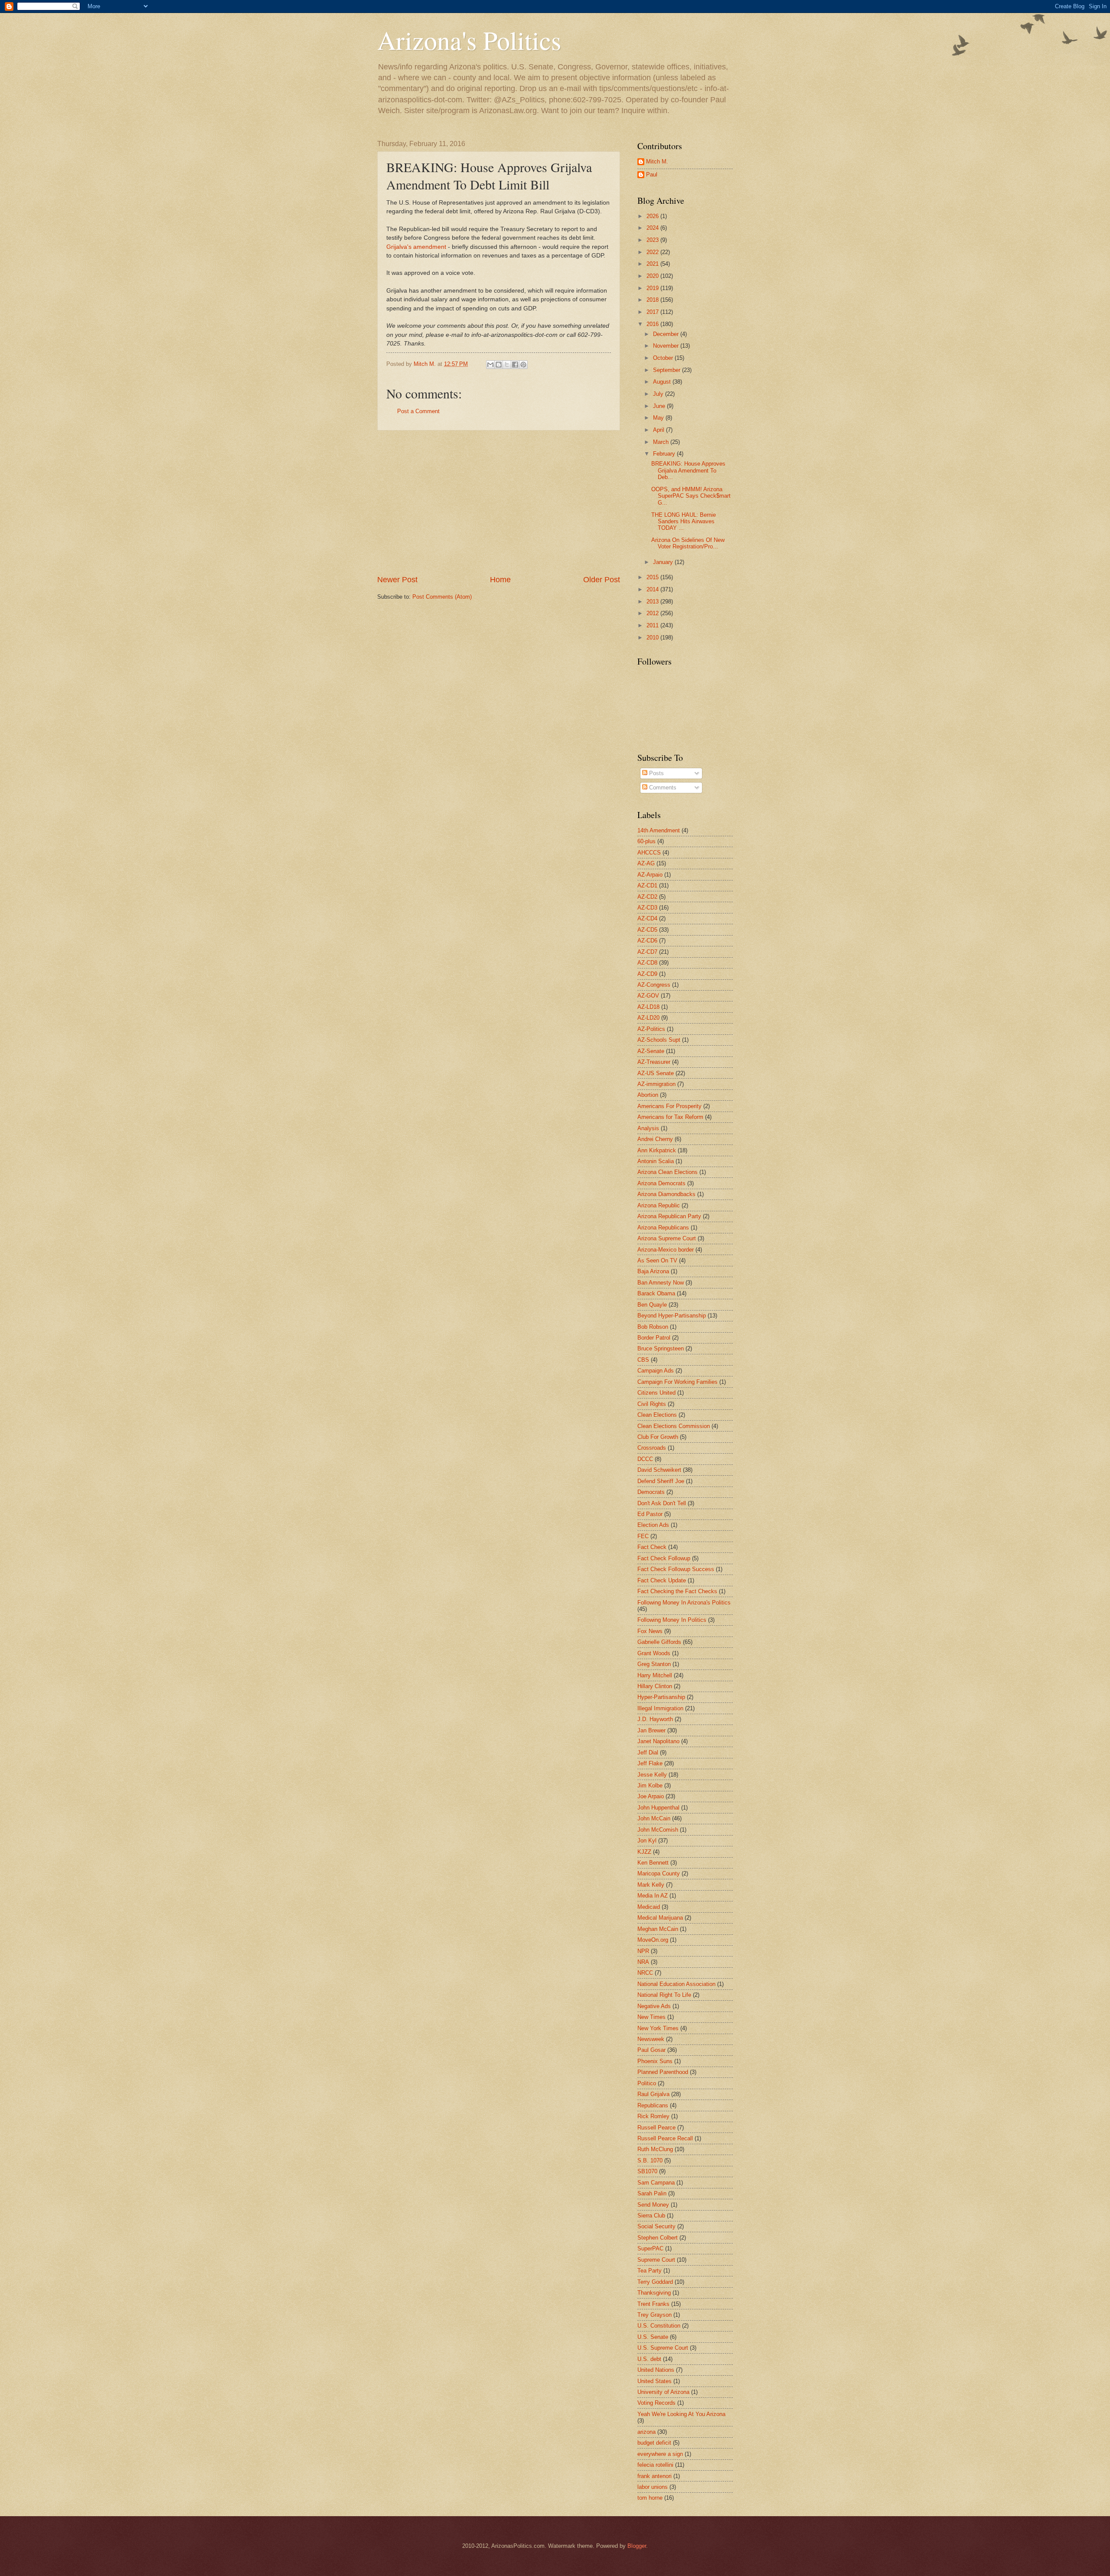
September (668, 370)
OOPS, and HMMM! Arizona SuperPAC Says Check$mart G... (691, 496)
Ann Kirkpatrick (657, 1150)
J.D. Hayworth (655, 1719)
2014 (653, 589)
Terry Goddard (655, 2282)
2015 (653, 577)
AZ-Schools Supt (659, 1040)
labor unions (653, 2487)
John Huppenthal (658, 1808)
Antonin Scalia (656, 1161)
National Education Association (676, 1984)
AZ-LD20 (648, 1018)
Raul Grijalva (653, 2094)
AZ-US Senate (656, 1073)
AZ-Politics (651, 1029)
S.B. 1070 (650, 2160)
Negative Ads (654, 2006)
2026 (653, 216)
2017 (653, 312)
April (659, 430)
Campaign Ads (656, 1371)
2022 (653, 252)
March (662, 442)
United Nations (656, 2370)
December (667, 334)
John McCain (654, 1818)
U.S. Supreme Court (663, 2348)
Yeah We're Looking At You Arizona (681, 2414)
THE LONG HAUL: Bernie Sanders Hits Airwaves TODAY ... (684, 522)
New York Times (658, 2028)
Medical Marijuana (660, 1918)
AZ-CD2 (647, 897)
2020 (653, 276)
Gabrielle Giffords (659, 1642)
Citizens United (656, 1393)
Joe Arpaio (651, 1796)
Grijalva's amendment (416, 247)
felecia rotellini (655, 2465)
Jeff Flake (650, 1763)
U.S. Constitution (659, 2326)
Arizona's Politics (469, 40)
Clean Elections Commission (674, 1426)
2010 (653, 637)
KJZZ (644, 1852)
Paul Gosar (651, 2050)
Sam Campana (656, 2183)
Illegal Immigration (660, 1708)
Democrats (651, 1492)
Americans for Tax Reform (670, 1117)
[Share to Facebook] (515, 365)
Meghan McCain (658, 1929)
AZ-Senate (651, 1051)
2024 (653, 228)
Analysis (648, 1128)
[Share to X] (507, 365)
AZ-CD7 (647, 952)
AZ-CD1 (647, 885)
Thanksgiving (654, 2293)
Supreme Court (656, 2260)
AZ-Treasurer (654, 1062)
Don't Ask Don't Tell (662, 1503)
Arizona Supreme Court (667, 1238)
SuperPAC (650, 2248)
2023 (653, 240)
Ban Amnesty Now (661, 1283)
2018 (653, 300)
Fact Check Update (662, 1580)
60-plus (646, 841)
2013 (653, 602)
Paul (652, 174)
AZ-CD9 (647, 974)
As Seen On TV (657, 1260)
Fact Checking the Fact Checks (677, 1591)
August (663, 382)
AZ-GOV (648, 996)
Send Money (653, 2205)
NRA (643, 1962)
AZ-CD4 (647, 918)
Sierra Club (651, 2216)
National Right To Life (664, 1995)
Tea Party (650, 2271)
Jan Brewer (651, 1730)
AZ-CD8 (647, 963)
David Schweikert (659, 1470)
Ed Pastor (650, 1514)
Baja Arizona (653, 1271)
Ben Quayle (652, 1305)
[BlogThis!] (499, 365)
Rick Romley (653, 2116)
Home (500, 580)
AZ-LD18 (648, 1007)
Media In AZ (653, 1896)
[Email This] (490, 365)
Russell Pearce (656, 2128)
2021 (653, 264)
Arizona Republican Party (669, 1216)
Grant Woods (654, 1653)
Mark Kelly (651, 1885)
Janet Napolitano (658, 1741)
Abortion (648, 1095)
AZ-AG (646, 863)
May (659, 418)
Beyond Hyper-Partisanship (672, 1316)
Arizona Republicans (663, 1228)
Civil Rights (652, 1404)
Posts (656, 773)
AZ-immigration (656, 1084)
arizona (646, 2432)
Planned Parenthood (663, 2072)
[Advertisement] (499, 502)
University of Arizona (663, 2392)
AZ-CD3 (647, 908)
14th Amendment (659, 830)
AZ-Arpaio (650, 875)
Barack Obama (656, 1293)
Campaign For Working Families (677, 1382)
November (667, 346)
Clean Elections (657, 1415)
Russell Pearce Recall (665, 2138)
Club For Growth (658, 1437)
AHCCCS (649, 853)
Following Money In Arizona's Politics (684, 1603)
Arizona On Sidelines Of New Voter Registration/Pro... (688, 543)
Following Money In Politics (672, 1620)
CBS (643, 1360)
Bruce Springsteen (661, 1348)
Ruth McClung (655, 2149)
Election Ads (653, 1525)
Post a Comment (418, 411)
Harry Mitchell (655, 1675)
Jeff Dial (648, 1753)
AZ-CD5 (647, 930)
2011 (653, 625)
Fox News (650, 1631)
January (664, 562)
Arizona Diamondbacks (666, 1194)
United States (655, 2381)
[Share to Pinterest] (523, 365)
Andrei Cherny (655, 1139)
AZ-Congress (654, 985)
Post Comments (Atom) (442, 597)
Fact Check (652, 1547)
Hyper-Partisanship (661, 1697)
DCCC (645, 1459)
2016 (653, 324)
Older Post (602, 580)
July (659, 394)
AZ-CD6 (647, 941)
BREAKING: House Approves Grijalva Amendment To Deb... (688, 470)
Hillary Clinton (655, 1686)
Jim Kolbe (650, 1785)
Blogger (637, 2546)
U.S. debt (649, 2359)
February (665, 454)
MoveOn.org (653, 1940)
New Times (651, 2017)
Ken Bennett (653, 1863)
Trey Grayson (655, 2315)
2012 (653, 613)
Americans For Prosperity (669, 1106)
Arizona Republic (659, 1205)
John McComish (658, 1830)
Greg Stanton (654, 1664)
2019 (653, 288)
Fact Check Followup (664, 1558)
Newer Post (397, 580)
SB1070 (647, 2171)
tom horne (650, 2498)
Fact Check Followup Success (676, 1569)
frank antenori (655, 2476)
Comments (662, 787)
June (660, 406)
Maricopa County (659, 1873)
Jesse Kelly (652, 1775)
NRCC (645, 1973)
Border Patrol (654, 1338)
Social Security (656, 2226)
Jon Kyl (647, 1841)
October (664, 358)
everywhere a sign (660, 2454)
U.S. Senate (653, 2337)
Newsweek (651, 2039)
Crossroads (652, 1448)
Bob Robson (653, 1327)
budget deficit (654, 2443)
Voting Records (656, 2403)
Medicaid (649, 1907)
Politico (647, 2083)
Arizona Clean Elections (668, 1172)
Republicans (653, 2105)
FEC (643, 1536)
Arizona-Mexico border (666, 1250)
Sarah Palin (652, 2193)
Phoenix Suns (655, 2061)
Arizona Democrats (661, 1183)
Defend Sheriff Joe (661, 1481)
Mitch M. (657, 161)
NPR (643, 1951)
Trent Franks (653, 2304)
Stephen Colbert (658, 2238)
